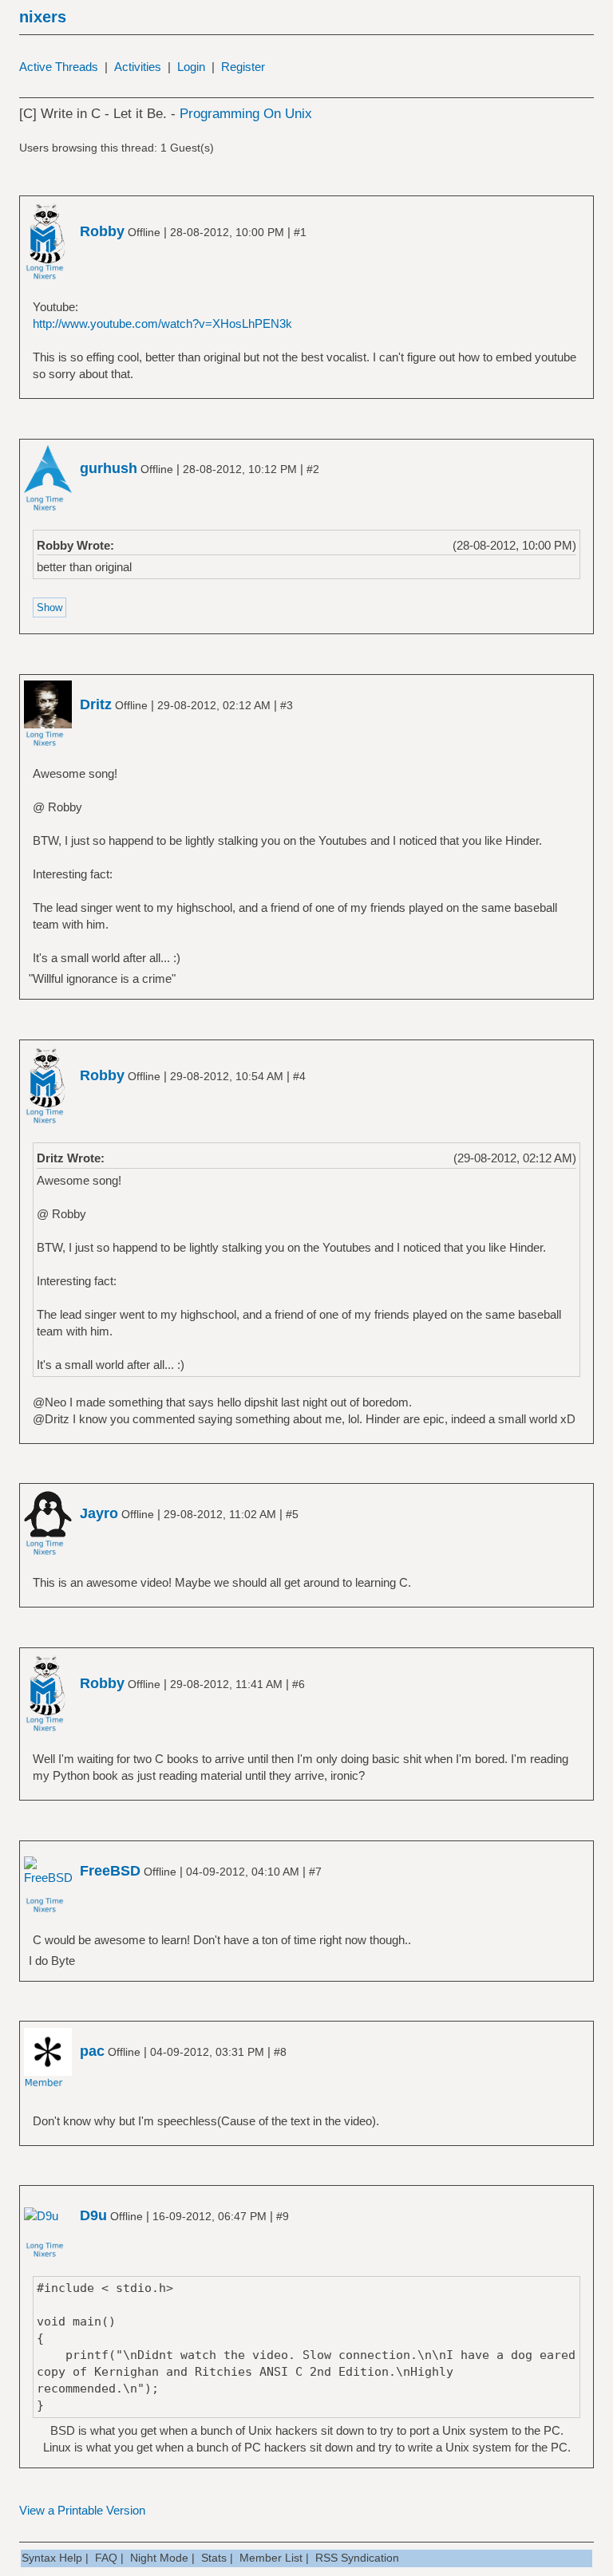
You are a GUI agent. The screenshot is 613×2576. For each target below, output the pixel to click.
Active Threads (59, 67)
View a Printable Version (82, 2510)
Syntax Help (52, 2558)
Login (191, 67)
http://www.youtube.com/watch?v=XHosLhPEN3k (162, 323)
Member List (271, 2558)
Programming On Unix (246, 114)
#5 (292, 1514)
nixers (43, 17)
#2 (313, 469)
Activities (138, 67)
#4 (299, 1076)
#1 (300, 232)
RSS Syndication (357, 2558)
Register (243, 67)
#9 (283, 2216)
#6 (299, 1684)
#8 (280, 2052)
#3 (287, 705)
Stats (214, 2558)
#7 (315, 1872)
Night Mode (159, 2558)
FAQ (106, 2558)
